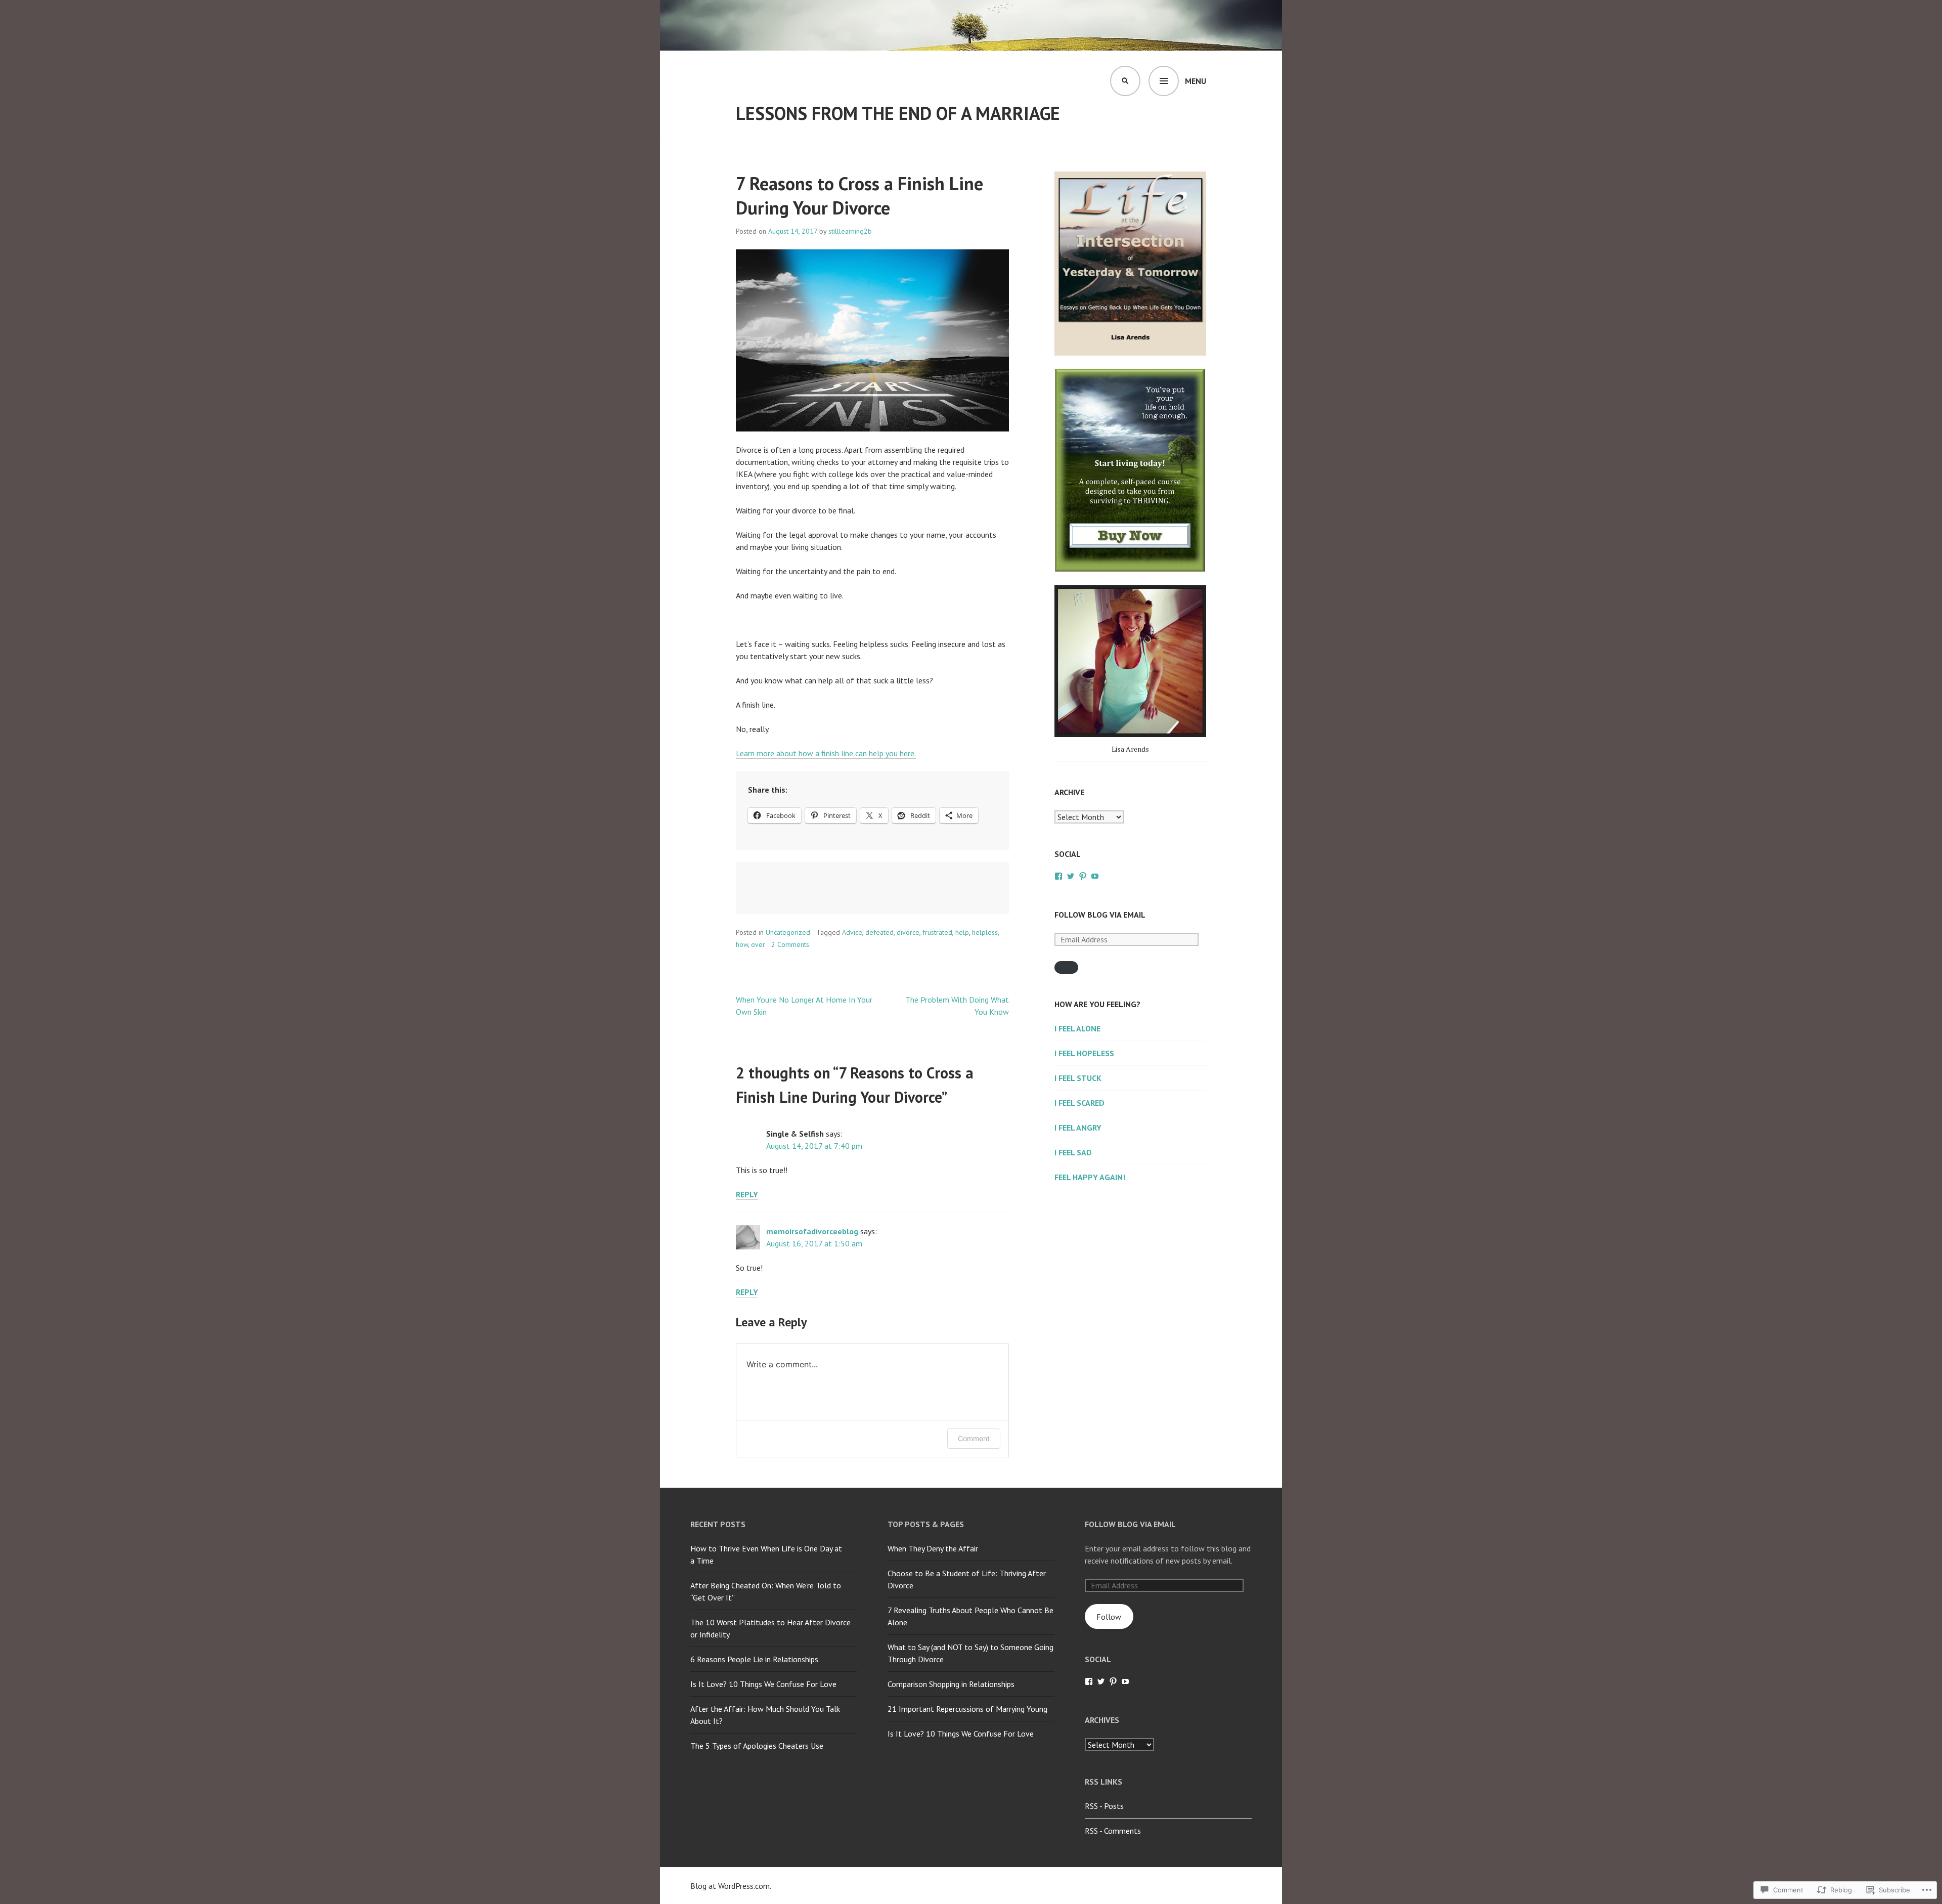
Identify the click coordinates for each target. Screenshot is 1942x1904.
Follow (1109, 1617)
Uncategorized (788, 932)
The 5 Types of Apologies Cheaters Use (757, 1746)
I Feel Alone (1077, 1028)
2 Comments (790, 944)
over (758, 944)
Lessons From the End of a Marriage (898, 113)
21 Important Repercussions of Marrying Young (967, 1709)
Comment (974, 1438)
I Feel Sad (1073, 1152)
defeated (879, 932)
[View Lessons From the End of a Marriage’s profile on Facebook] (1058, 876)
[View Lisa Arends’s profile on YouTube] (1095, 876)
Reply (747, 1194)
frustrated (937, 932)
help (962, 932)
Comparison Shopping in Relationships (951, 1684)
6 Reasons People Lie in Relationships (754, 1659)
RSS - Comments (1113, 1831)
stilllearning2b (850, 231)
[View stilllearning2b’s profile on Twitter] (1071, 876)
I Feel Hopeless (1084, 1053)
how (742, 944)
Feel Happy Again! (1090, 1177)
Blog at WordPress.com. (731, 1886)
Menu (1196, 81)
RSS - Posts (1104, 1806)
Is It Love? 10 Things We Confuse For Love (763, 1684)
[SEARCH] (1125, 81)
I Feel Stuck (1078, 1078)
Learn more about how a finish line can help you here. (826, 753)
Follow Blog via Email (1100, 915)
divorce (908, 932)
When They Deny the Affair (933, 1548)
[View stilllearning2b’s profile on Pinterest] (1083, 876)
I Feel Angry (1078, 1128)
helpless (985, 932)
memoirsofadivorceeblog (812, 1231)
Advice (852, 932)
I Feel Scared (1079, 1103)
